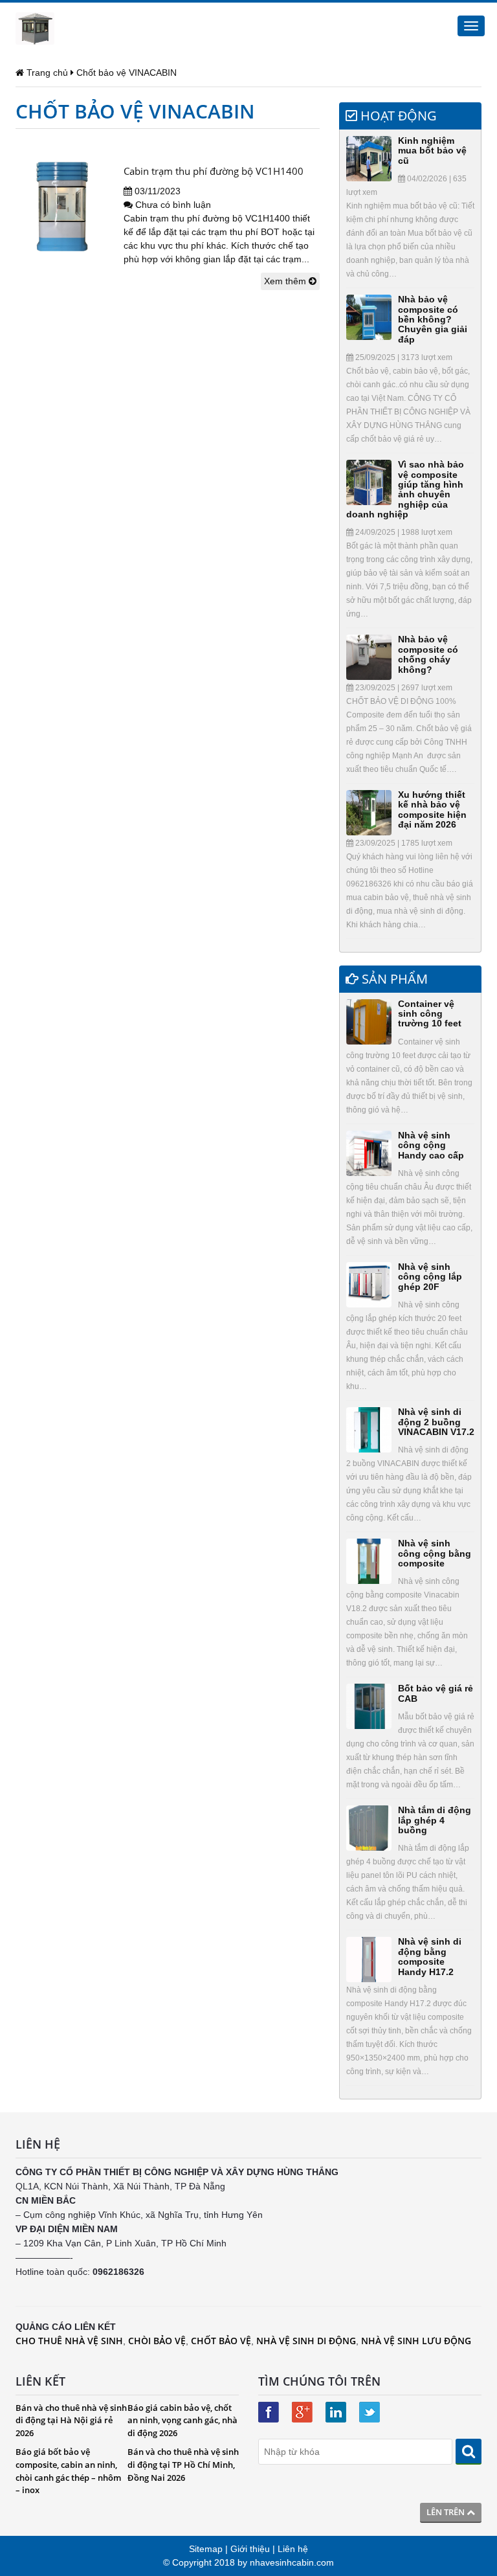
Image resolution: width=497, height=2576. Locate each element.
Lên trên (447, 2512)
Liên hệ (293, 2549)
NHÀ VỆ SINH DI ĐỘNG (306, 2341)
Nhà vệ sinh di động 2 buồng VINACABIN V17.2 (436, 1422)
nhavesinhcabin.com (292, 2562)
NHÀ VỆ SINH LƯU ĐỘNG (416, 2341)
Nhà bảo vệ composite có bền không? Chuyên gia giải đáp (433, 319)
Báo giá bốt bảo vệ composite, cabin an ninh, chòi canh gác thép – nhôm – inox (68, 2471)
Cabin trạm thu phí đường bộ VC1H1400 (214, 171)
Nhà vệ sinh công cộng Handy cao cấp (431, 1145)
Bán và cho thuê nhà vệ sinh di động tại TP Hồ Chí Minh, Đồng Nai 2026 (183, 2464)
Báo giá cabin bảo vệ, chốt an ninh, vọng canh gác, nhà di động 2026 (182, 2420)
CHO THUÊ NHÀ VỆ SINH (69, 2341)
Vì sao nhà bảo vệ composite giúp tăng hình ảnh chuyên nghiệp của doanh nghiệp (405, 489)
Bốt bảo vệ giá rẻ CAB (436, 1693)
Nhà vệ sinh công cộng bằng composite (435, 1553)
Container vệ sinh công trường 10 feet (430, 1014)
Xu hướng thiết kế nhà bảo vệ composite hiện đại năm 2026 (432, 809)
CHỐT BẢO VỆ (221, 2341)
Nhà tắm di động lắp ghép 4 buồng (435, 1820)
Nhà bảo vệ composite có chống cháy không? (428, 654)
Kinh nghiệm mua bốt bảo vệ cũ (432, 151)
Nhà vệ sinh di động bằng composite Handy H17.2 (430, 1956)
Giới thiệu (250, 2549)
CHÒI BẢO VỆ (157, 2341)
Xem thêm (286, 281)
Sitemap (206, 2549)
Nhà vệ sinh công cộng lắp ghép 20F (430, 1277)
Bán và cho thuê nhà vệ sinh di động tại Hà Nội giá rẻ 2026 (71, 2420)
